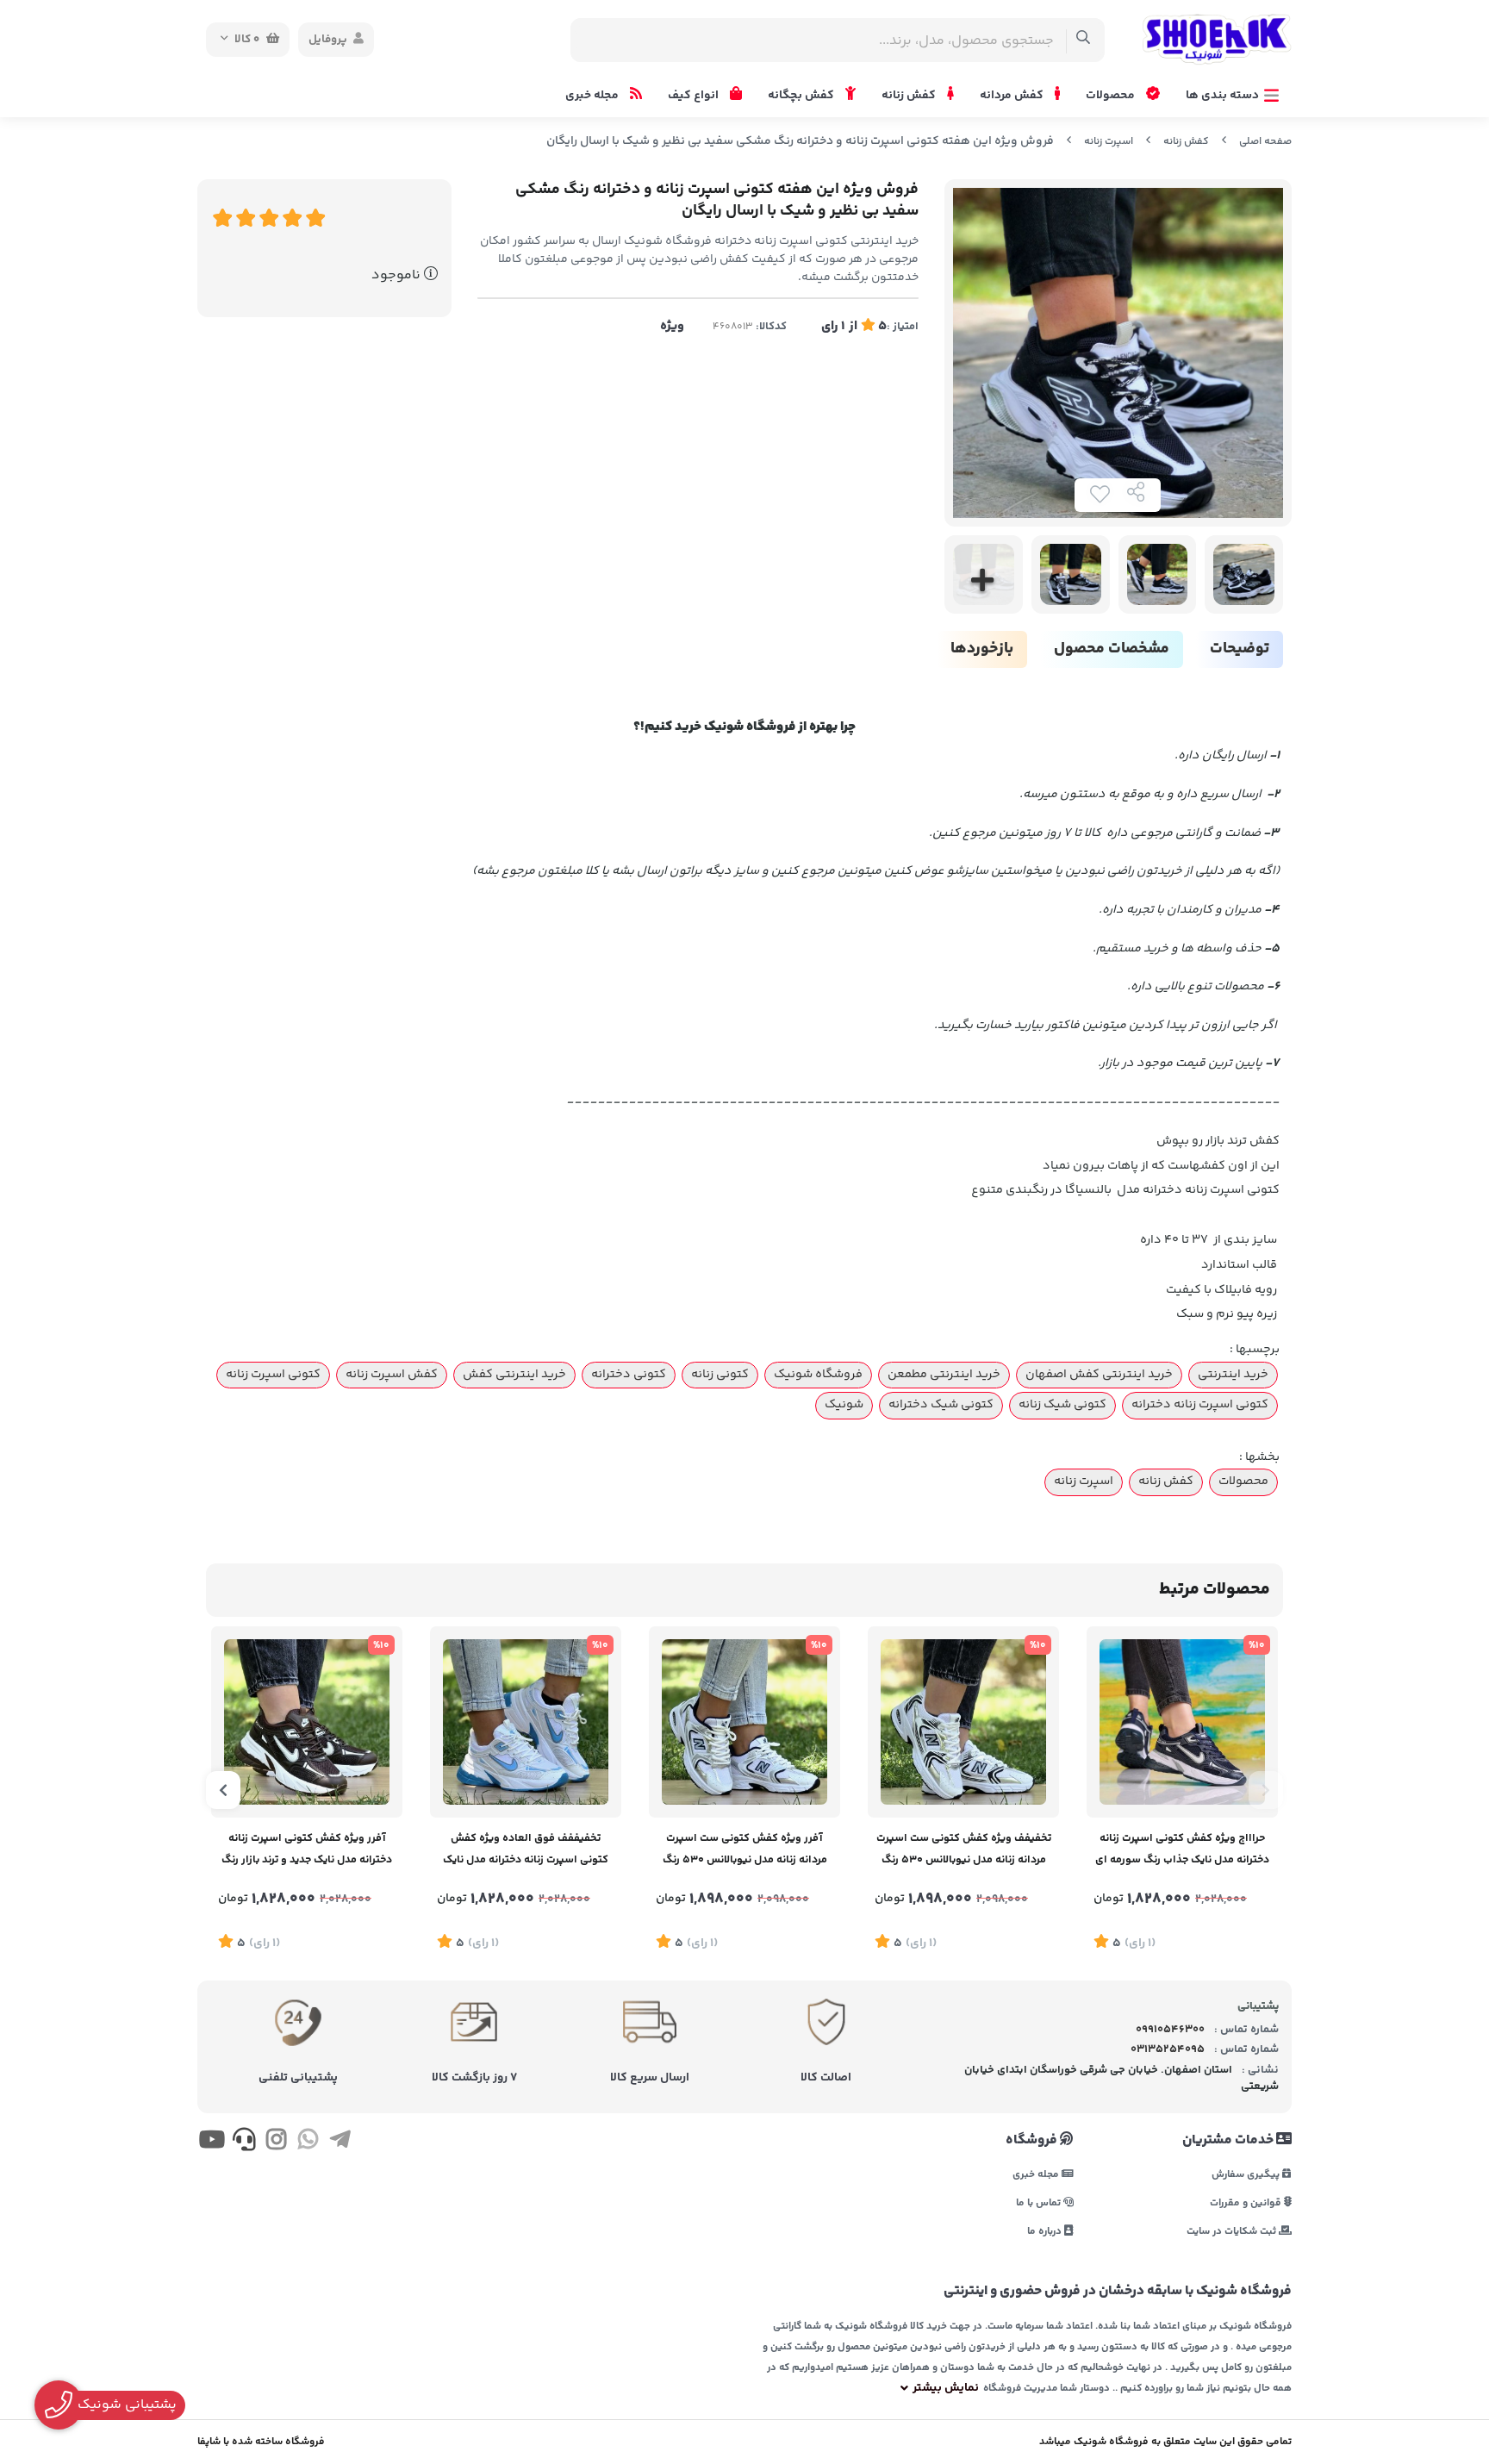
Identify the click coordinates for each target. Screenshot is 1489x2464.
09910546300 (1170, 2030)
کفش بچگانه (802, 96)
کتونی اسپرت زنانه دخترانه (1200, 1405)
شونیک (844, 1405)
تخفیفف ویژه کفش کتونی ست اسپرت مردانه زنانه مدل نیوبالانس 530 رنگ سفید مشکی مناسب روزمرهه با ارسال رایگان (964, 1851)
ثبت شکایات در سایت (1233, 2231)
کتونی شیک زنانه (1062, 1405)
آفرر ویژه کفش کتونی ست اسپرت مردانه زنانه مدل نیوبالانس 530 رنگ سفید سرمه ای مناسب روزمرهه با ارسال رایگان (745, 1851)
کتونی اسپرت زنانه (273, 1375)
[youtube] (212, 2143)
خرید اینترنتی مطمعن (944, 1375)
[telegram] (340, 2143)
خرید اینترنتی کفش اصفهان (1099, 1375)
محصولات (1112, 96)
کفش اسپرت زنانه (392, 1375)
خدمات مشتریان (1229, 2141)
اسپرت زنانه (1109, 142)
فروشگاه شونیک (818, 1375)
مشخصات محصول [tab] (1112, 649)
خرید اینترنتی (1233, 1375)
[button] (1266, 1790)
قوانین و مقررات (1247, 2202)
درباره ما (1046, 2231)
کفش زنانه (910, 96)
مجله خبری (593, 96)
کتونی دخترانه (629, 1375)
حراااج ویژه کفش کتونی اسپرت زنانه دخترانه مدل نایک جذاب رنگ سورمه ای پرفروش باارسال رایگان (1182, 1851)
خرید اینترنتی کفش (514, 1375)
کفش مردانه (1013, 96)
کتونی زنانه (720, 1375)
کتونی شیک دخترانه (941, 1405)
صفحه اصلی (1265, 142)
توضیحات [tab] (1240, 649)
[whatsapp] (308, 2143)
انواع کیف (695, 96)
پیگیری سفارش (1247, 2174)
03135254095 (1168, 2049)
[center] (1084, 40)
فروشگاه (1033, 2141)
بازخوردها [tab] (982, 649)
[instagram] (276, 2143)
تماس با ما (1040, 2202)
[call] (243, 2143)
